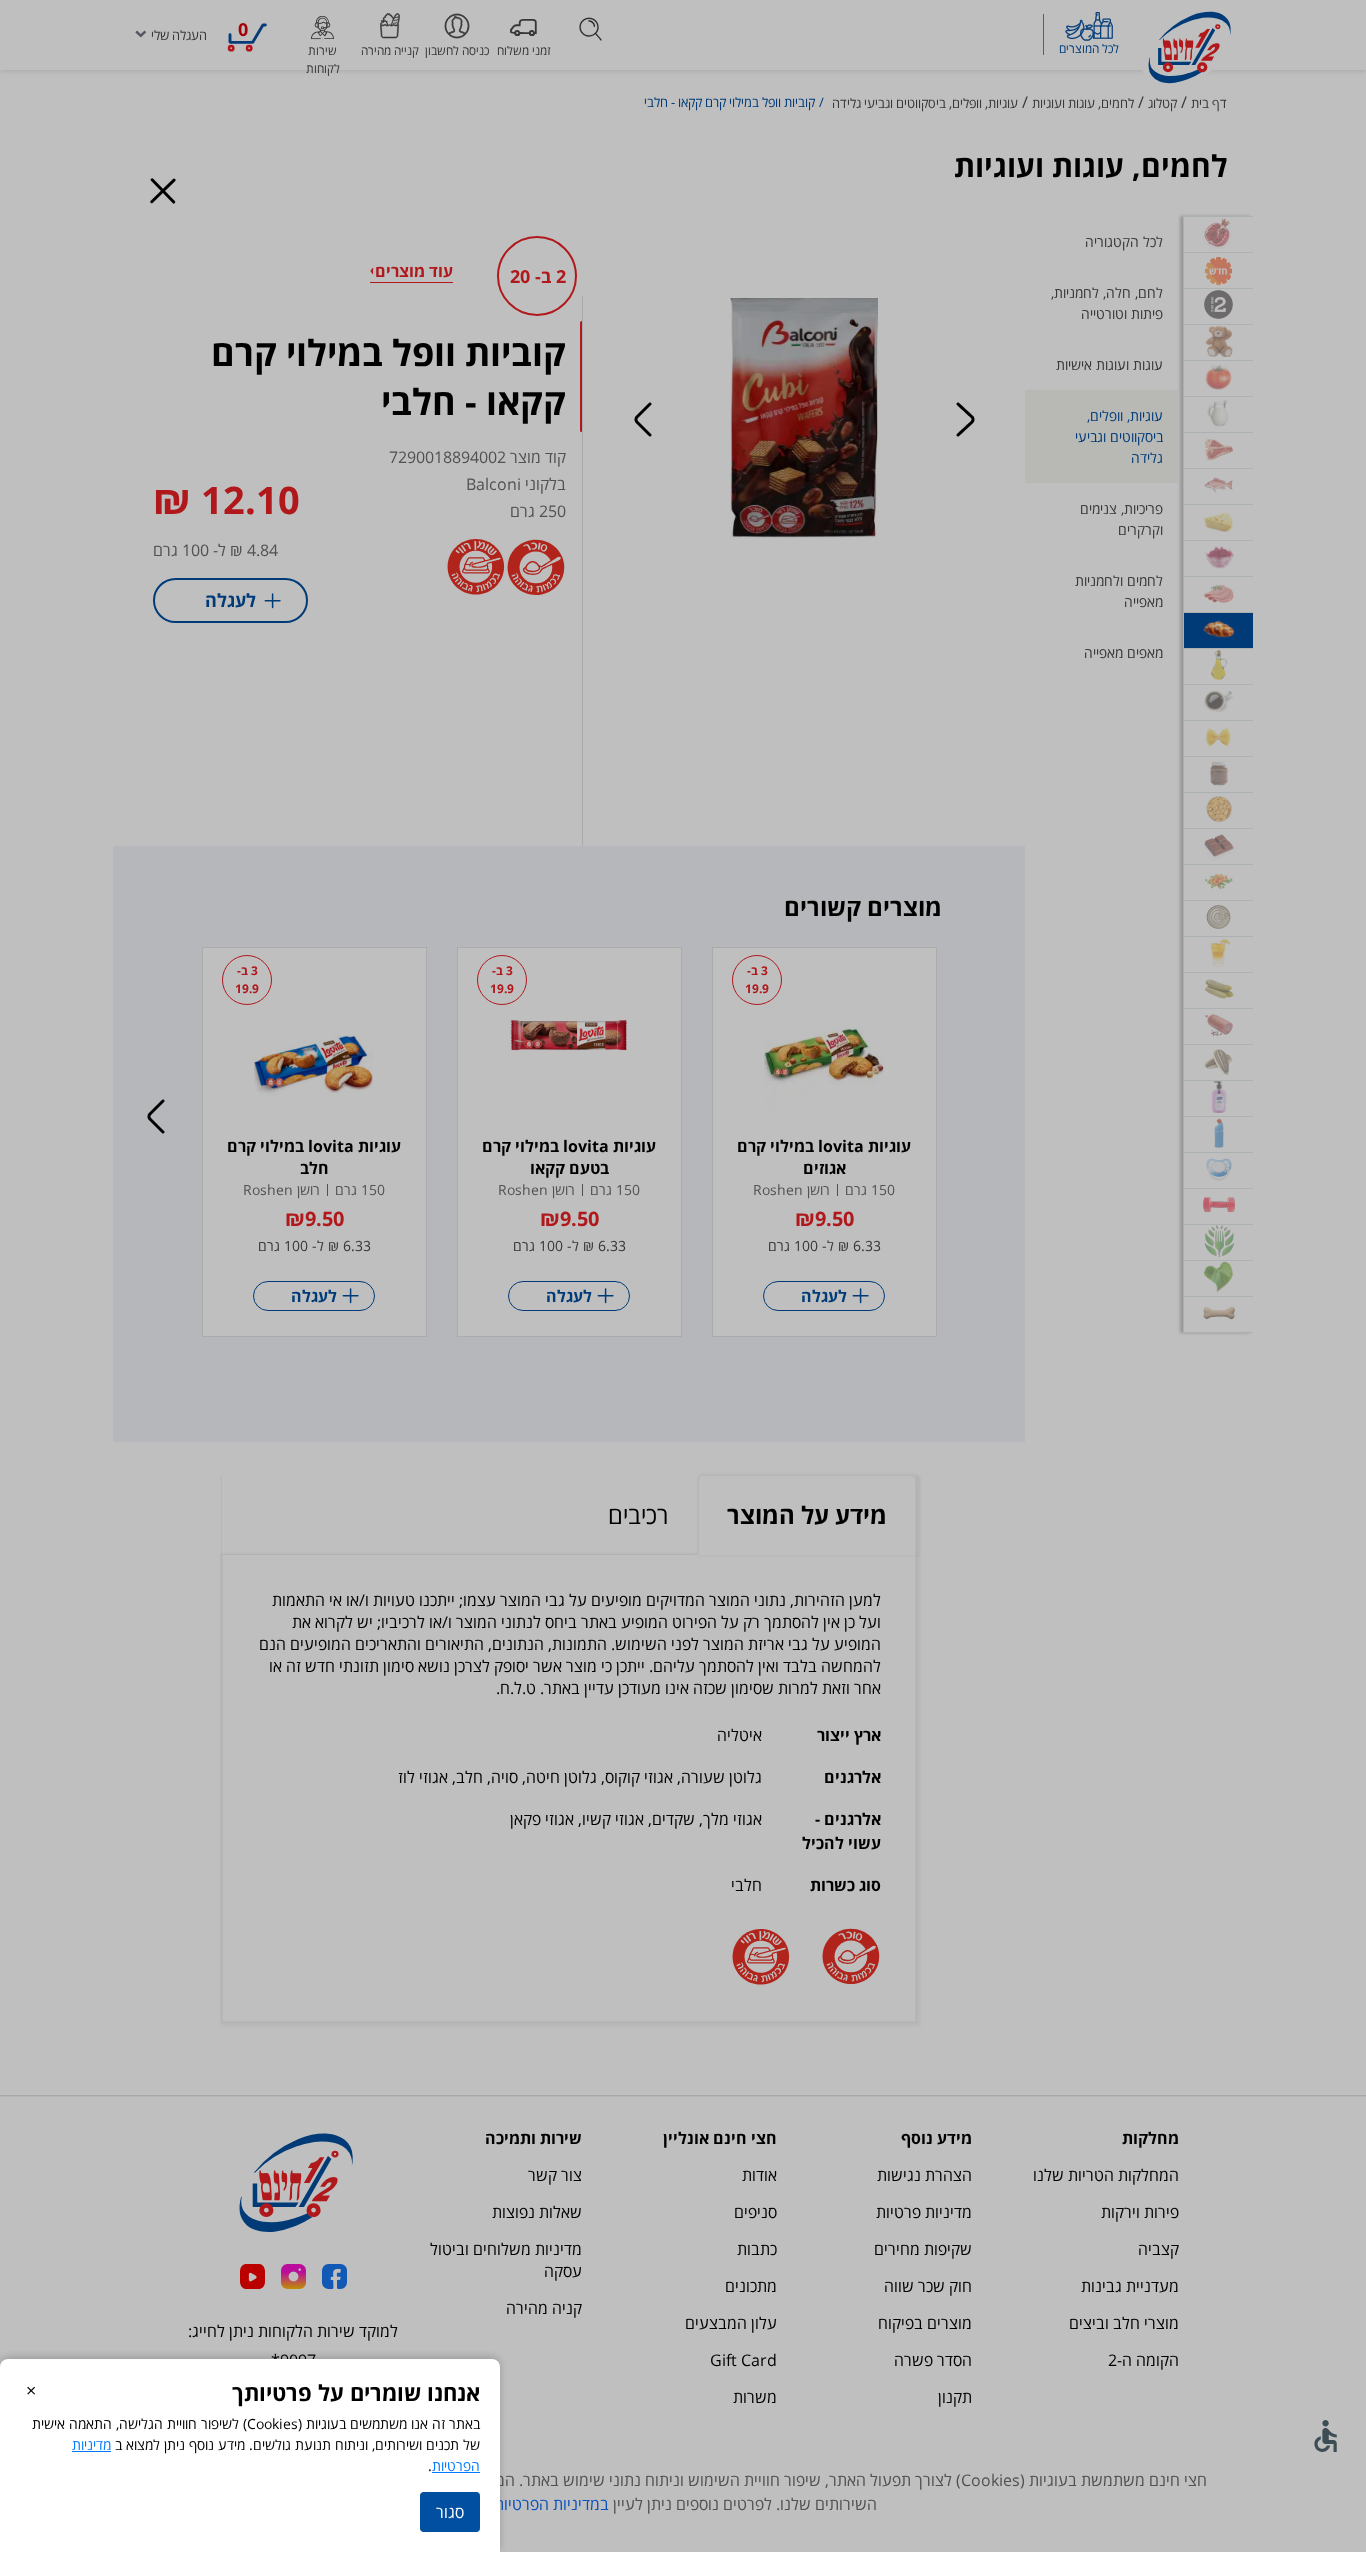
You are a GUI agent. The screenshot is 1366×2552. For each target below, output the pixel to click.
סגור (450, 2512)
